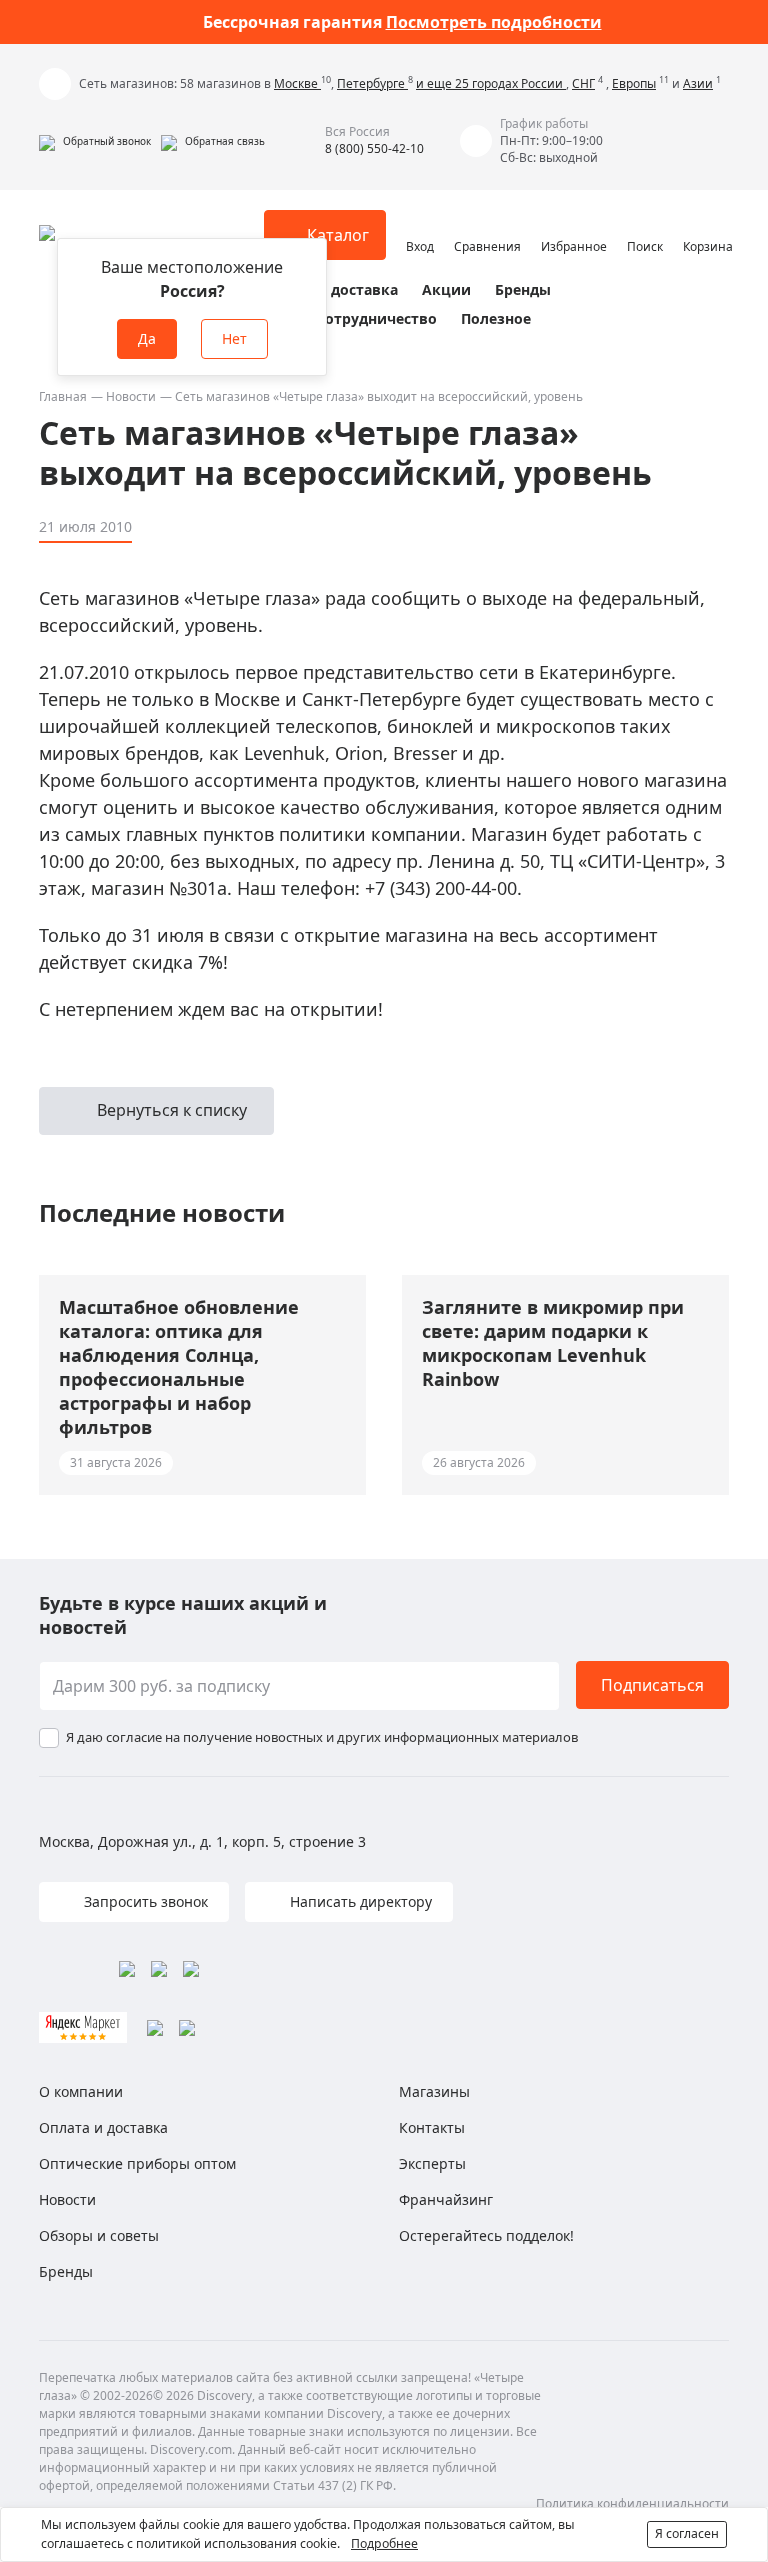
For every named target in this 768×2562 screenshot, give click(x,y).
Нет (234, 338)
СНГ (583, 83)
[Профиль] (420, 226)
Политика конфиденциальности (632, 2503)
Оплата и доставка (329, 289)
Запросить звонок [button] (144, 1901)
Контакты (432, 2127)
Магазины (434, 2091)
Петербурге (372, 83)
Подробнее (384, 2543)
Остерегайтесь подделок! (486, 2235)
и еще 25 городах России (491, 83)
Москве (297, 83)
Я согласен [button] (687, 2533)
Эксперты (432, 2163)
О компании (81, 2091)
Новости (131, 396)
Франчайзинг (446, 2199)
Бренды (523, 289)
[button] (95, 141)
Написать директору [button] (359, 1901)
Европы (634, 83)
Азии (698, 83)
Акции (446, 289)
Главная (63, 396)
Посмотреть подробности (494, 22)
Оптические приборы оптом (137, 2163)
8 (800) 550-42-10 (374, 148)
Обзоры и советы (99, 2235)
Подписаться (652, 1685)
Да (147, 338)
